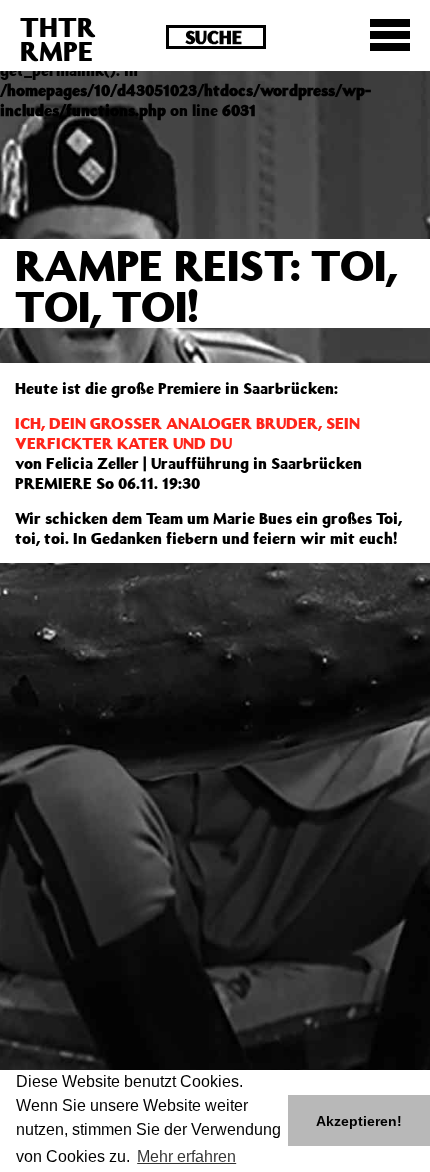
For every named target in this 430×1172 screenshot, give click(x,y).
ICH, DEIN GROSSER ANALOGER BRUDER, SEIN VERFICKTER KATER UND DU (187, 433)
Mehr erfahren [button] (186, 1156)
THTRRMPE (58, 38)
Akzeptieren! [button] (359, 1121)
